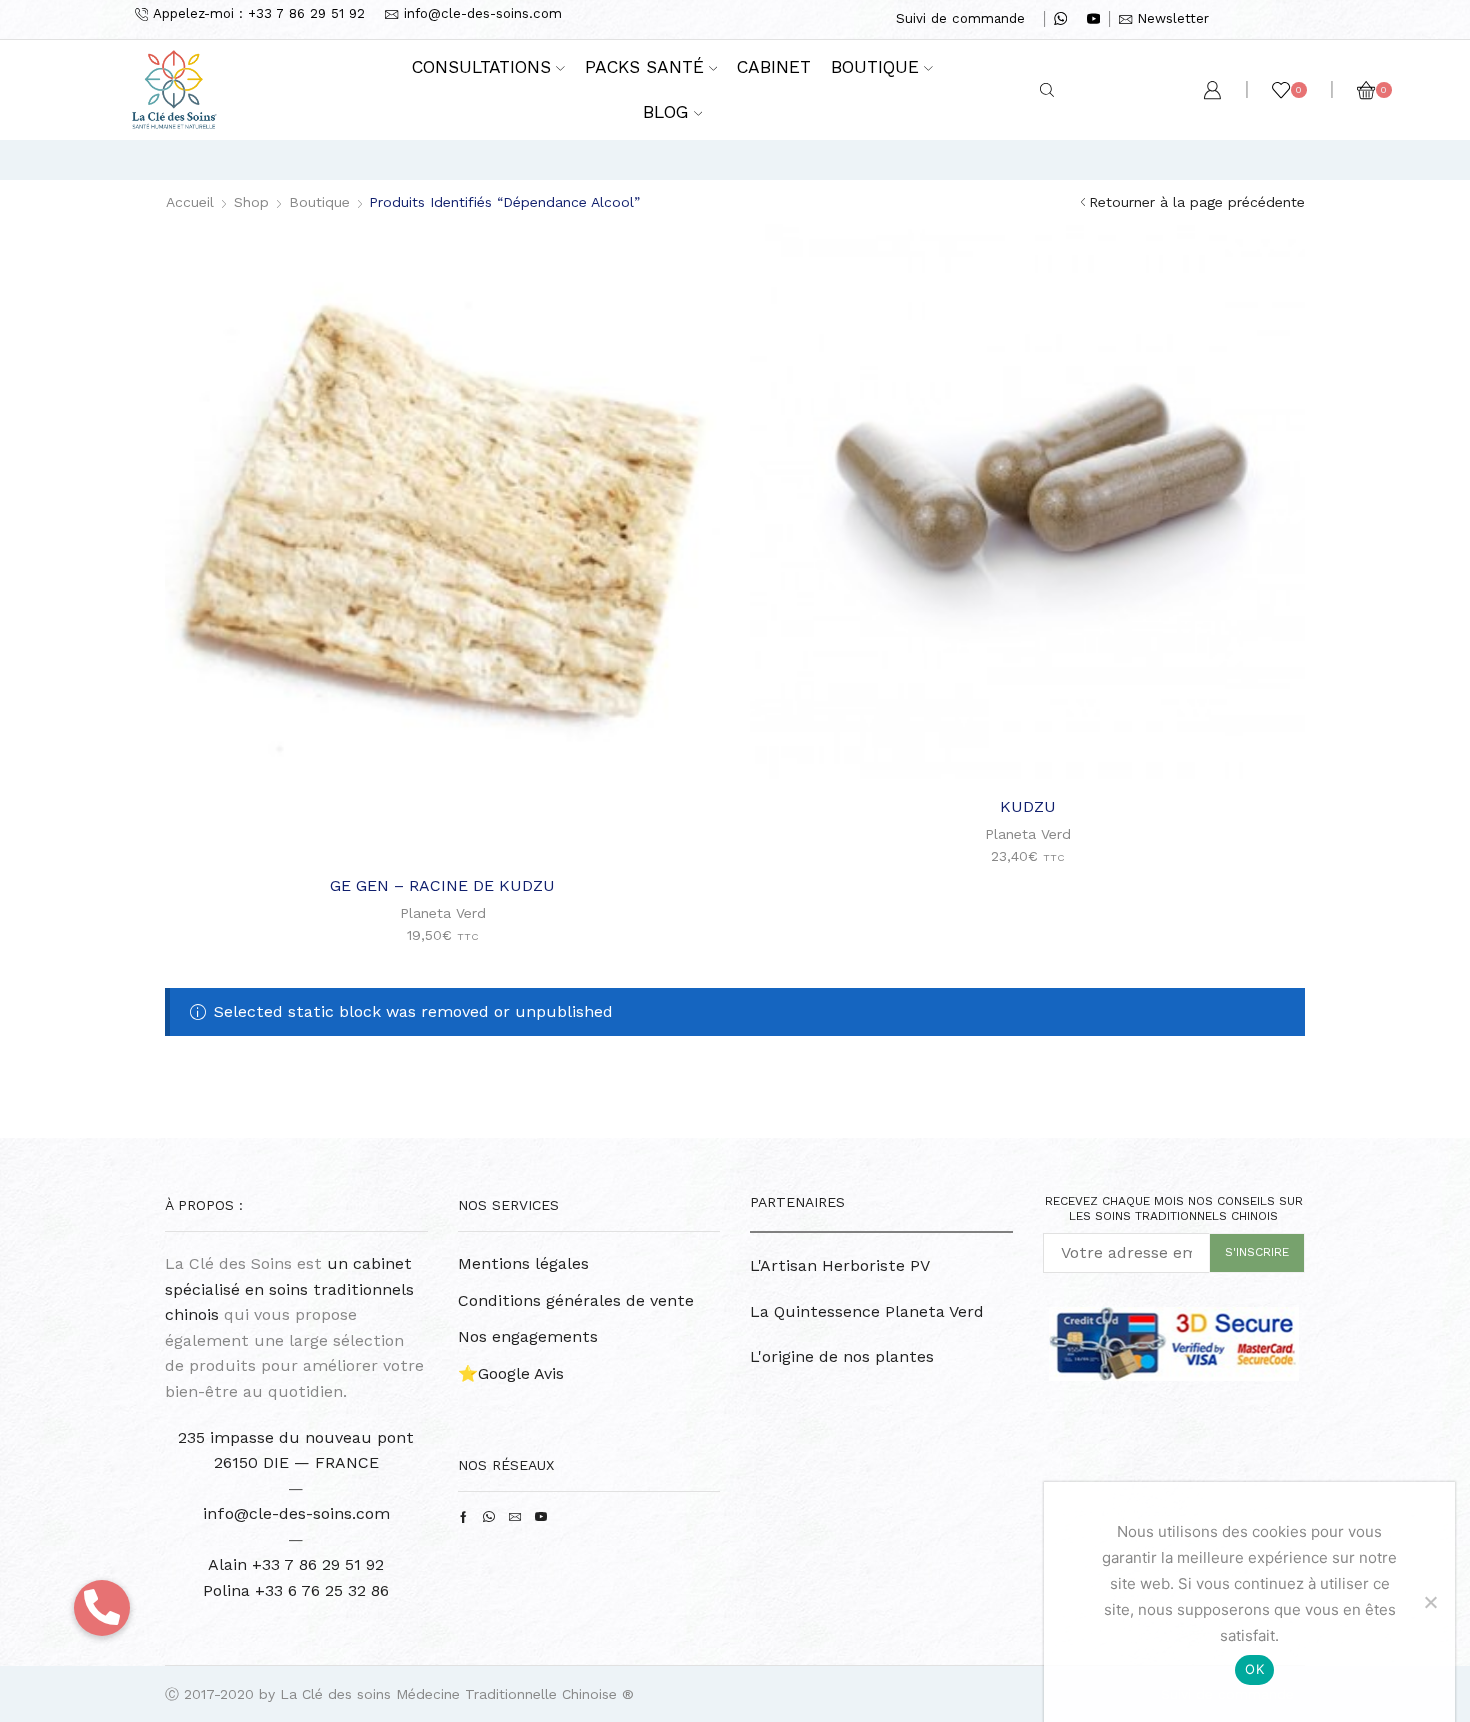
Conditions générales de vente (576, 1300)
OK (1254, 1669)
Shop (251, 202)
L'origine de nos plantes (842, 1356)
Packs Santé (644, 67)
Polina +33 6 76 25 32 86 (296, 1590)
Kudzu (1028, 806)
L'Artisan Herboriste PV (840, 1265)
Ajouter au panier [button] (453, 826)
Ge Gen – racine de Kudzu (442, 885)
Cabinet (774, 67)
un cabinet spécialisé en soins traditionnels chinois (289, 1289)
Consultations (481, 67)
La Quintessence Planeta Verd (867, 1311)
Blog (666, 112)
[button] (102, 1608)
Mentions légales (523, 1263)
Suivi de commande (960, 18)
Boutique (875, 67)
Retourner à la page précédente (1197, 202)
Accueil (190, 202)
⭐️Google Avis (511, 1373)
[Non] (1430, 1602)
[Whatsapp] (1060, 20)
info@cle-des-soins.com (296, 1513)
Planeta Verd (443, 913)
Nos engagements (528, 1336)
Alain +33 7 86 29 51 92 (296, 1564)
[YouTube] (1093, 20)
